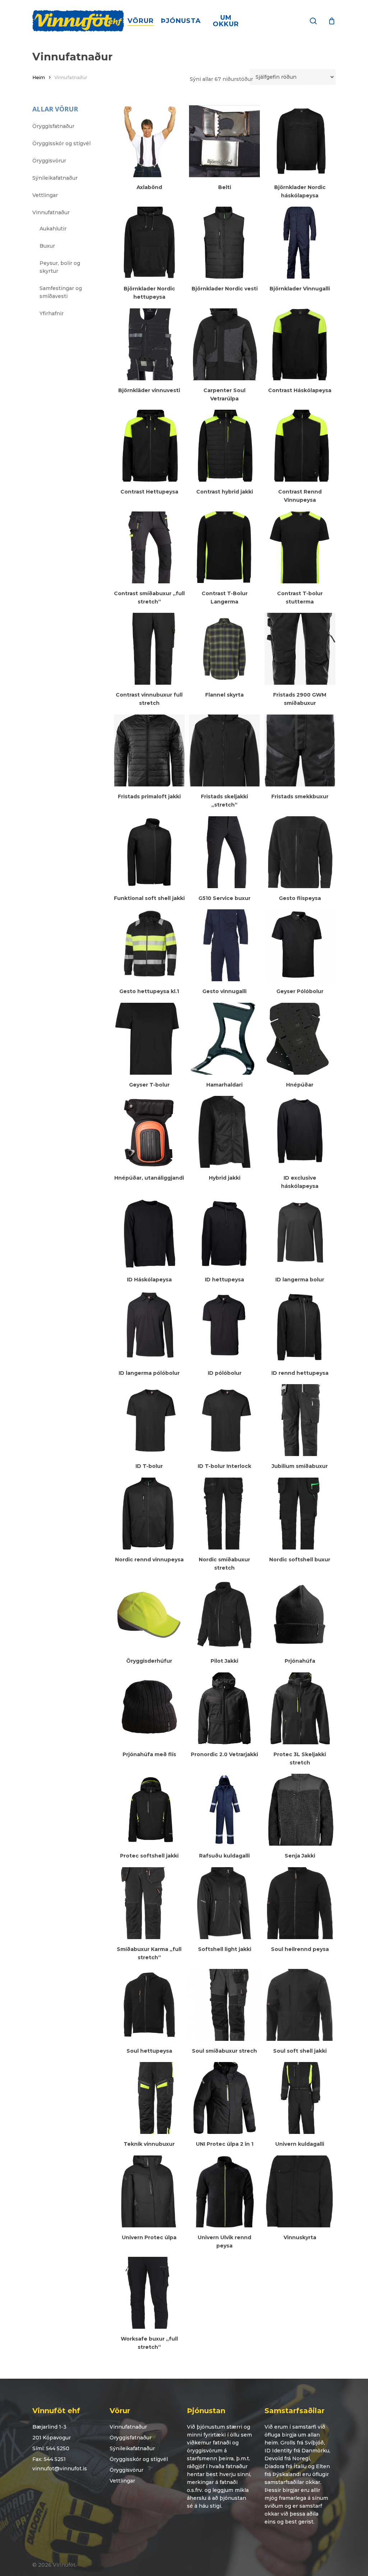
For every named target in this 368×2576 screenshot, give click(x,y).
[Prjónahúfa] (300, 1615)
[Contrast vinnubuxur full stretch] (149, 649)
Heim (39, 77)
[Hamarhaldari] (224, 1039)
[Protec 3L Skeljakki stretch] (300, 1708)
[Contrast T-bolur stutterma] (300, 547)
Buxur (47, 246)
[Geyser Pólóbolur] (300, 945)
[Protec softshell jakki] (149, 1810)
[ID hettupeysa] (224, 1234)
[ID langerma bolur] (300, 1234)
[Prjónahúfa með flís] (149, 1708)
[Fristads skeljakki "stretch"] (224, 750)
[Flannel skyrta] (224, 649)
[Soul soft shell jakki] (300, 2005)
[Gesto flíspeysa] (300, 852)
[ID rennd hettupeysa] (300, 1327)
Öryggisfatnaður (53, 126)
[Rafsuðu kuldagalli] (224, 1810)
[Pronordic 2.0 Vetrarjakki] (224, 1708)
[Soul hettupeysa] (149, 2005)
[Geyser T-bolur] (149, 1039)
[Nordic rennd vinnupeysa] (149, 1514)
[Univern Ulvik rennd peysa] (224, 2191)
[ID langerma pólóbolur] (149, 1327)
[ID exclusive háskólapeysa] (300, 1132)
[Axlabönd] (149, 141)
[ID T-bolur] (149, 1420)
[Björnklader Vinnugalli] (300, 243)
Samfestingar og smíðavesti (61, 292)
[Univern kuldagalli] (300, 2098)
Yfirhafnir (52, 313)
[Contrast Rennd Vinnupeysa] (300, 446)
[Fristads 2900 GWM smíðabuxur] (300, 649)
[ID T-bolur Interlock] (224, 1420)
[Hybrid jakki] (224, 1132)
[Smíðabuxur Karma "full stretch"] (149, 1903)
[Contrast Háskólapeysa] (300, 344)
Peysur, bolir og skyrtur (60, 267)
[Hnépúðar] (300, 1039)
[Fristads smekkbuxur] (300, 750)
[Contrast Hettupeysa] (149, 446)
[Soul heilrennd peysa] (300, 1903)
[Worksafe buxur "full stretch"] (149, 2293)
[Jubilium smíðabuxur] (300, 1420)
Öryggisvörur (49, 161)
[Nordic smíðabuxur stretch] (224, 1514)
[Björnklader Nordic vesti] (224, 243)
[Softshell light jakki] (224, 1903)
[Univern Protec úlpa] (149, 2191)
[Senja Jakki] (300, 1810)
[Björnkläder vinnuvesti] (149, 344)
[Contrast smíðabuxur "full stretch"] (149, 547)
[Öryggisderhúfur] (149, 1615)
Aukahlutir (53, 229)
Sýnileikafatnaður (55, 178)
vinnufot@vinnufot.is (60, 2469)
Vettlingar (45, 195)
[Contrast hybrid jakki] (224, 446)
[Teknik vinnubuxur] (149, 2098)
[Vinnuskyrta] (300, 2191)
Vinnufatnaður (51, 212)
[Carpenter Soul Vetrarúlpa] (224, 344)
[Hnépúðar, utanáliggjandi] (149, 1132)
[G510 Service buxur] (224, 852)
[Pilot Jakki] (224, 1615)
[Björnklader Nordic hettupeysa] (149, 243)
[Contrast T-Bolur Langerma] (224, 547)
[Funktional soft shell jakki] (149, 852)
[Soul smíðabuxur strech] (224, 2005)
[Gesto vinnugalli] (224, 945)
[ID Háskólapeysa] (149, 1234)
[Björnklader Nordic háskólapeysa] (300, 141)
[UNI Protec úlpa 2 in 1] (224, 2098)
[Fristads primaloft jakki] (149, 750)
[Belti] (224, 141)
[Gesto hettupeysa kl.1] (149, 945)
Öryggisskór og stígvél (61, 143)
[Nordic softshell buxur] (300, 1514)
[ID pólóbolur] (224, 1327)
